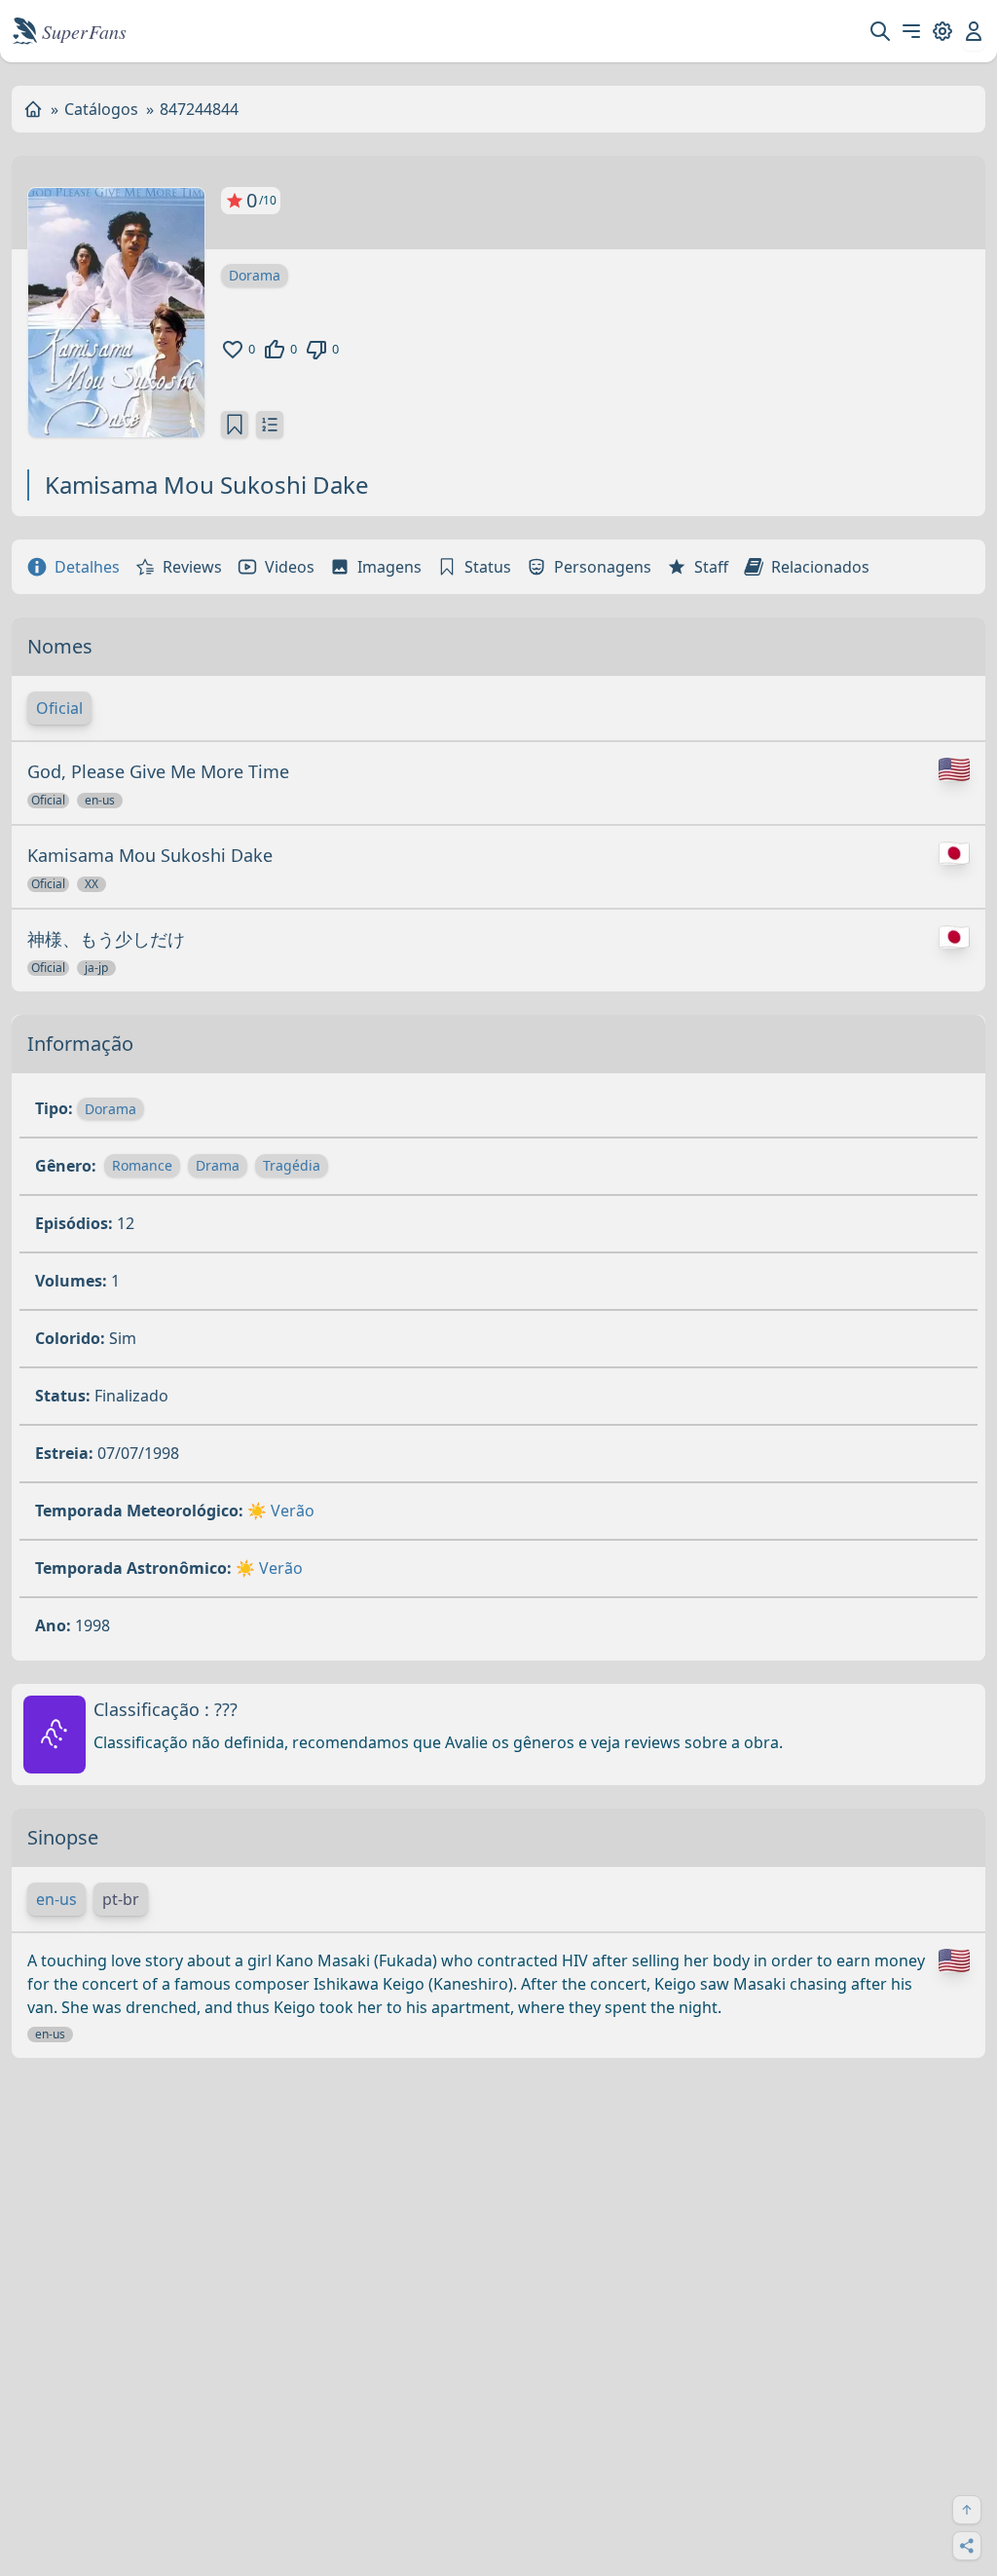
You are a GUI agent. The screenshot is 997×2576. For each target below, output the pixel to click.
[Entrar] (974, 31)
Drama (218, 1165)
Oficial (59, 708)
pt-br (121, 1899)
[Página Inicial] (33, 109)
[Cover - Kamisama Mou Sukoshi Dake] (116, 313)
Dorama (255, 275)
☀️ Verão (281, 1511)
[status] (235, 425)
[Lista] (270, 425)
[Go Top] (967, 2510)
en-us (56, 1899)
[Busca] (880, 31)
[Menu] (911, 31)
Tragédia (292, 1165)
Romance (142, 1165)
